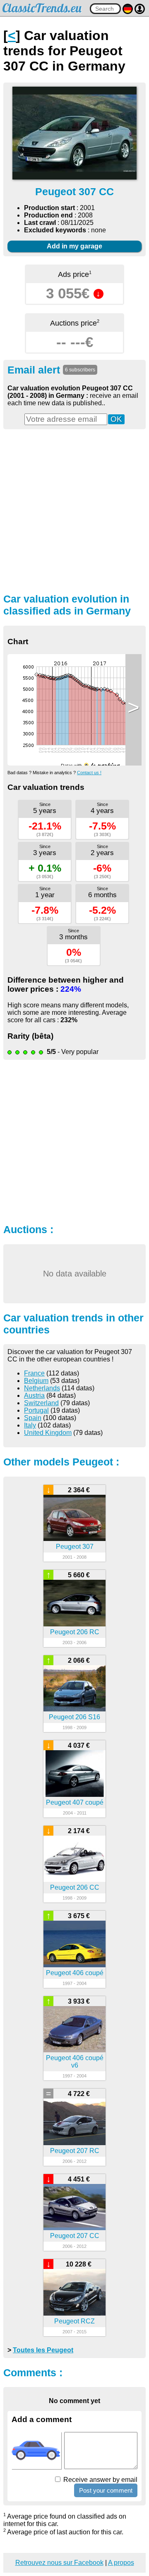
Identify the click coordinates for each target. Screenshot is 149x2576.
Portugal (36, 1410)
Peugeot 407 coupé (75, 1802)
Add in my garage (74, 246)
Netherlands (42, 1388)
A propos (121, 2563)
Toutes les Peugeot (43, 2350)
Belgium (36, 1381)
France (34, 1373)
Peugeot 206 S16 (74, 1717)
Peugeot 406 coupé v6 (75, 2062)
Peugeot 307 (75, 1547)
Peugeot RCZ (74, 2321)
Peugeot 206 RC (75, 1632)
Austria (34, 1396)
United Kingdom (48, 1433)
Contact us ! (89, 773)
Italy (30, 1425)
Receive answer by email (100, 2480)
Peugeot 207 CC (75, 2236)
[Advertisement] (74, 510)
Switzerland (41, 1403)
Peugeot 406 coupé (75, 1973)
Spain (33, 1418)
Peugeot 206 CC (75, 1887)
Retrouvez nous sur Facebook (59, 2563)
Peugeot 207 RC (75, 2151)
